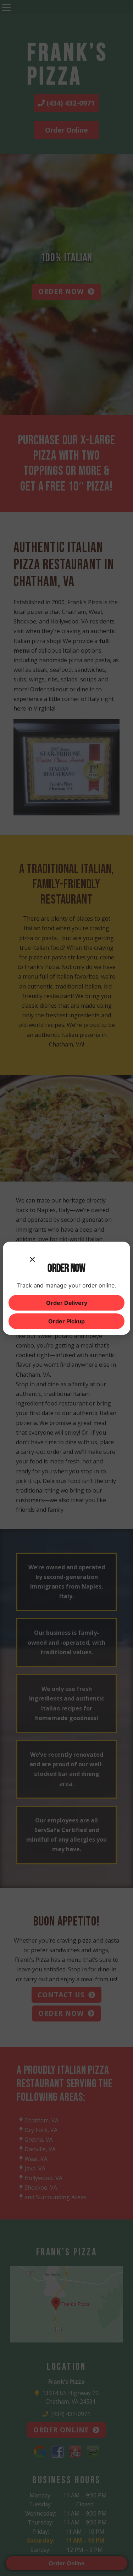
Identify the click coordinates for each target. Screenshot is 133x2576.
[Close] (32, 1254)
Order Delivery (67, 1303)
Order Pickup (66, 1321)
